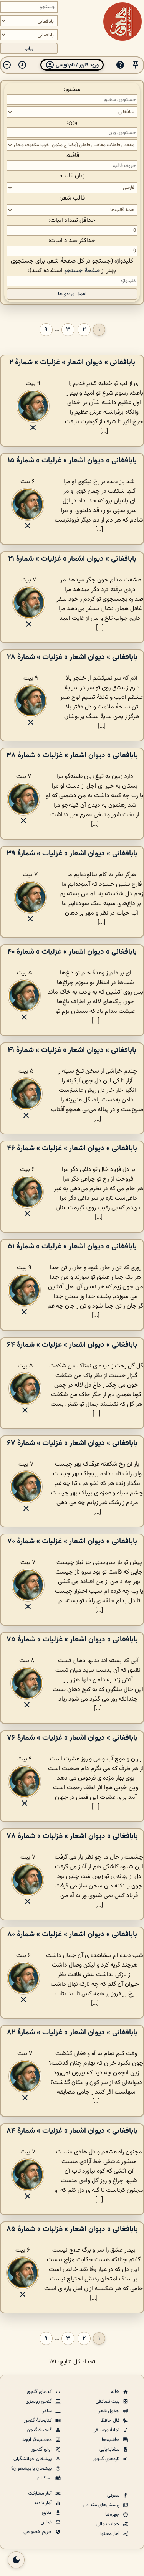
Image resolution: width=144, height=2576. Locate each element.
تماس (47, 2522)
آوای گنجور (42, 2449)
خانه (116, 2392)
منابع (47, 2513)
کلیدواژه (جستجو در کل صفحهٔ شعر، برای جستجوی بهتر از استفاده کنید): (72, 266)
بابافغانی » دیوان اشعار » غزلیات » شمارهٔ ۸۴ (72, 2131)
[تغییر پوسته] (16, 2560)
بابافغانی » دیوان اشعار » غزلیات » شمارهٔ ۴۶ (72, 1148)
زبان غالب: (72, 176)
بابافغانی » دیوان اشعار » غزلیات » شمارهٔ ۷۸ (72, 1836)
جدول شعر (109, 2411)
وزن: (72, 123)
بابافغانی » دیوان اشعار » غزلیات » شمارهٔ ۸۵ (72, 2229)
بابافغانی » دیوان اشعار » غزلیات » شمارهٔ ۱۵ (72, 461)
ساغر (48, 2411)
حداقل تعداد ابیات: (72, 220)
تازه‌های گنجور (107, 2459)
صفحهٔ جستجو (82, 271)
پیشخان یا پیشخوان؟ (32, 2469)
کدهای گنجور (40, 2392)
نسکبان (45, 2478)
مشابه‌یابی (110, 2449)
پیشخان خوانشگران (33, 2459)
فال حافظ (111, 2421)
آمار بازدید (43, 2503)
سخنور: (72, 90)
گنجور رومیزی (39, 2401)
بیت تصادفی (108, 2401)
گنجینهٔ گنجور (40, 2430)
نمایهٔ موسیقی (107, 2430)
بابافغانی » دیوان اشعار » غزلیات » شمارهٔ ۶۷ (72, 1443)
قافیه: (72, 156)
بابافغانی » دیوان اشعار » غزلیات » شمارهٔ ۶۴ (72, 1345)
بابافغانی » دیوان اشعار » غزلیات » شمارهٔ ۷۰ (72, 1541)
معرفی (114, 2495)
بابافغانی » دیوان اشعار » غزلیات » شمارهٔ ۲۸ (72, 657)
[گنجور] (122, 21)
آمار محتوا (110, 2534)
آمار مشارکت (41, 2493)
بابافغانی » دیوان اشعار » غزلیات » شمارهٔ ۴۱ (72, 1050)
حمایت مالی (108, 2524)
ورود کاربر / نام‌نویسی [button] (77, 65)
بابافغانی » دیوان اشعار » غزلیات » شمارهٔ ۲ (72, 362)
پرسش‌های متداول (102, 2505)
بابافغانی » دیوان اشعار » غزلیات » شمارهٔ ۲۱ (72, 559)
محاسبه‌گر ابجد (38, 2440)
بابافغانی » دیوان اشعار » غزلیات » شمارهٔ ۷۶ (72, 1738)
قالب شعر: (72, 198)
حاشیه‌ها (111, 2440)
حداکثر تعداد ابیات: (72, 241)
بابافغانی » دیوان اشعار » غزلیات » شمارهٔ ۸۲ (72, 2033)
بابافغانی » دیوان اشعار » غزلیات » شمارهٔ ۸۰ (72, 1934)
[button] (136, 65)
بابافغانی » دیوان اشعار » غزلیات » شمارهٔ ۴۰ (72, 952)
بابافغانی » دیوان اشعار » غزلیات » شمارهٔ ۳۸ (72, 755)
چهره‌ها (113, 2515)
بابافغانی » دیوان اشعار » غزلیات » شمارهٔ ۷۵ (72, 1640)
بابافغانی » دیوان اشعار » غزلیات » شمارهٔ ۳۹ (72, 854)
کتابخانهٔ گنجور (38, 2421)
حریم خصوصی (38, 2532)
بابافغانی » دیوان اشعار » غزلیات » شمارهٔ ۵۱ (72, 1247)
